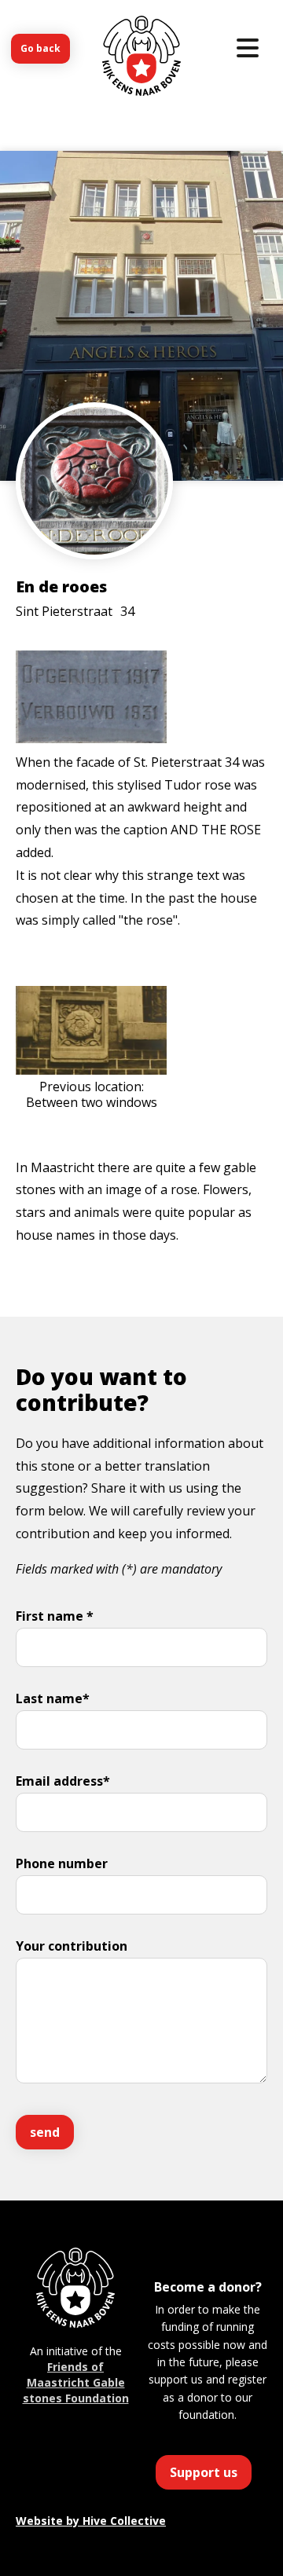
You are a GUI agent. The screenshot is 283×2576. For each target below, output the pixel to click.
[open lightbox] (94, 528)
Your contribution (72, 1946)
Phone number (62, 1863)
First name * (55, 1616)
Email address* (63, 1781)
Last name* (53, 1698)
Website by (91, 2521)
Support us (204, 2472)
